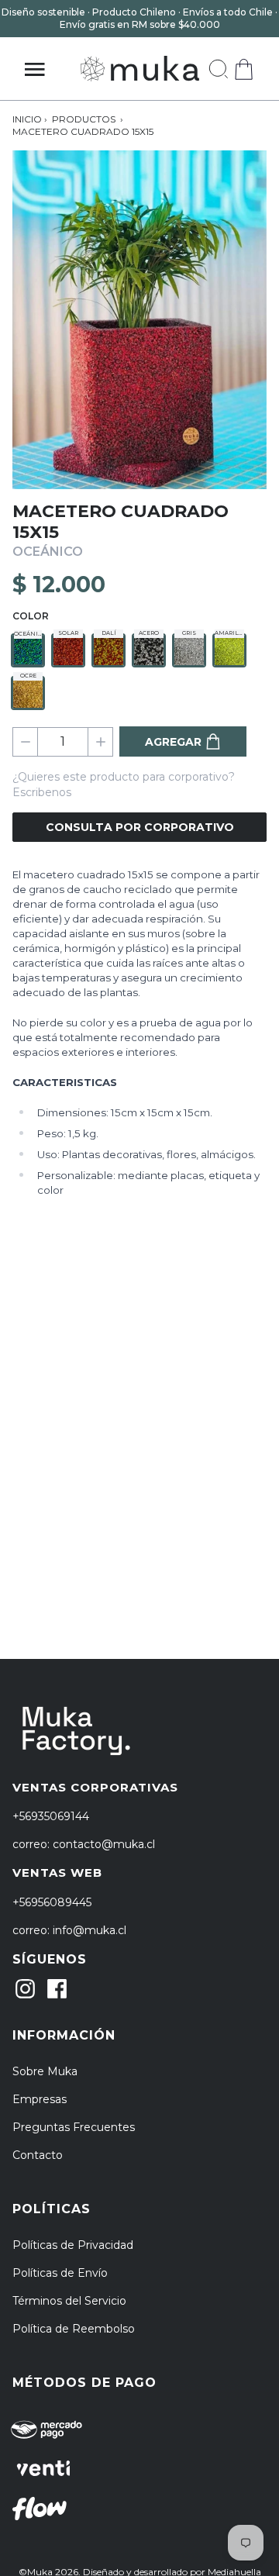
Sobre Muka (45, 2071)
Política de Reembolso (74, 2329)
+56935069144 (51, 1816)
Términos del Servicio (69, 2301)
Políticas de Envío (60, 2273)
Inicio (27, 119)
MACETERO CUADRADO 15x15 (83, 131)
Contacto (38, 2155)
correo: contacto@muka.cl (84, 1844)
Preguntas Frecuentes (74, 2127)
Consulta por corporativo (140, 827)
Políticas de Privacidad (73, 2245)
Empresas (40, 2099)
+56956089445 (52, 1902)
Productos (84, 119)
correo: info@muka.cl (69, 1930)
